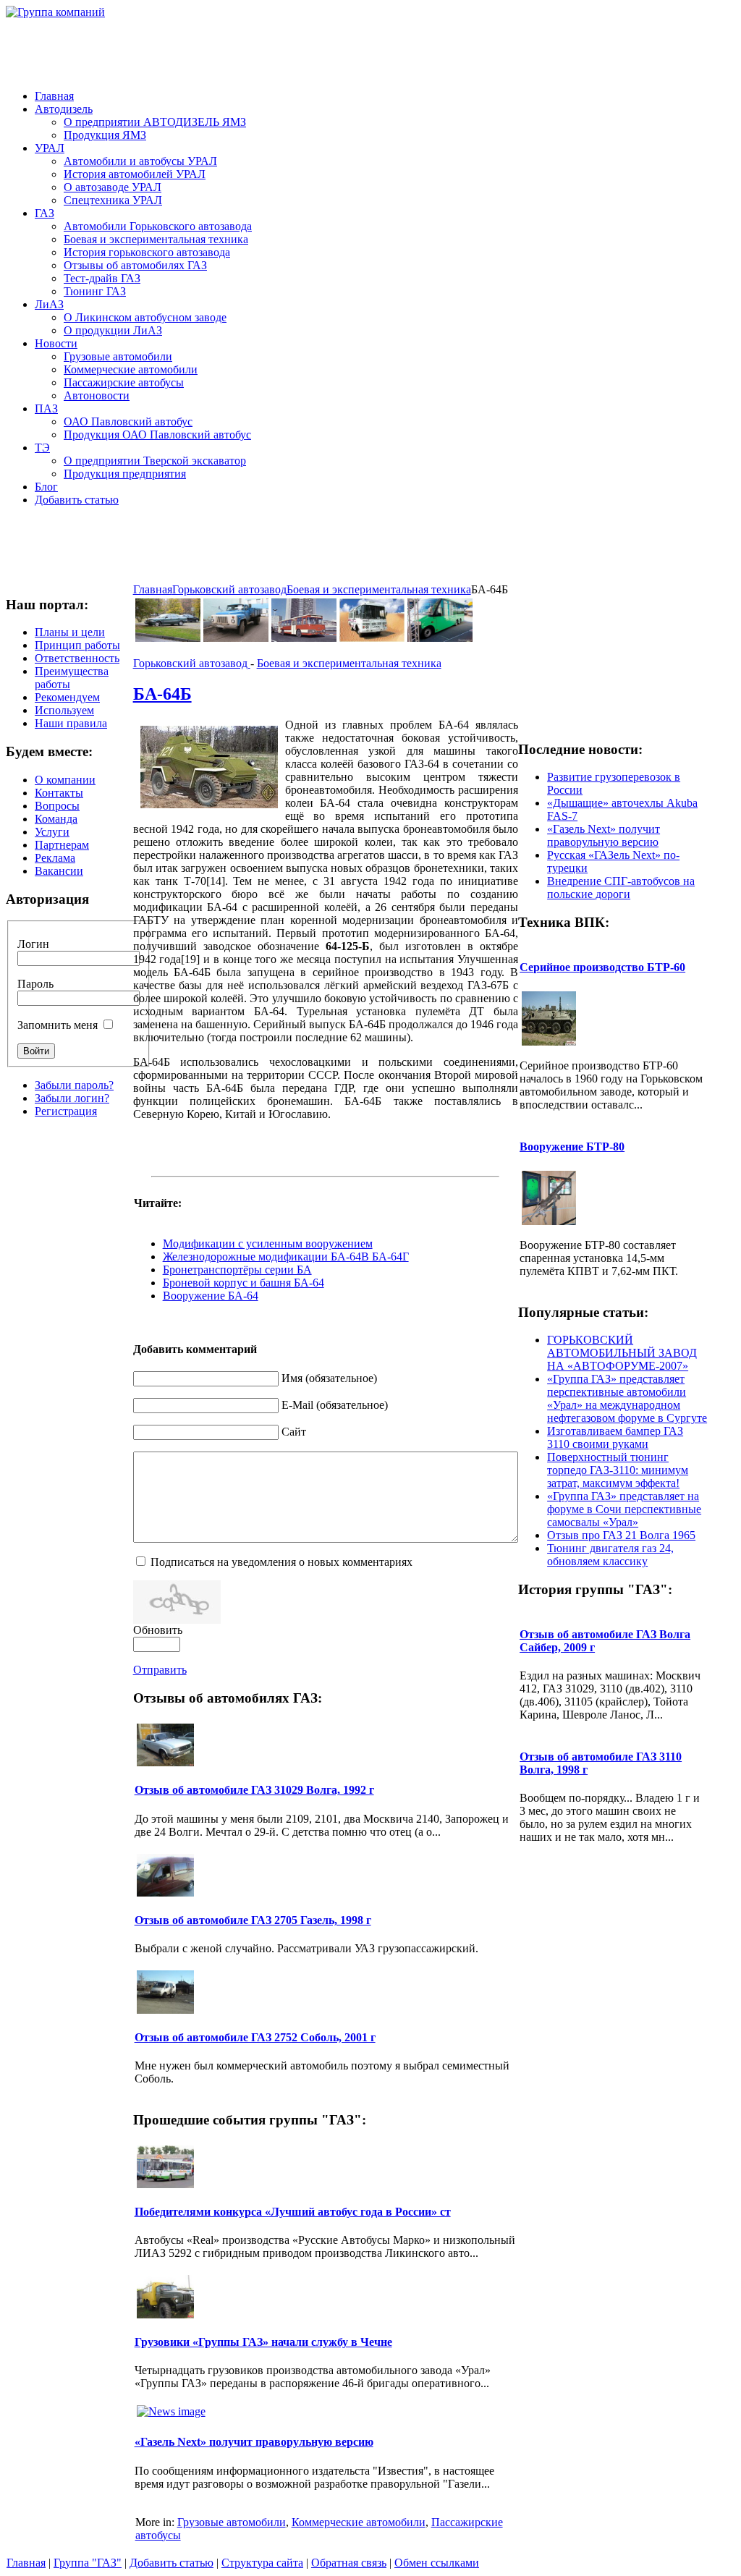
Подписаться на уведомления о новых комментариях (281, 1562)
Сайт (294, 1432)
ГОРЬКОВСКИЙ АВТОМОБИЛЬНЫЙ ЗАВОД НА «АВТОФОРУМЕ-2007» (622, 1353)
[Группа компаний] (55, 12)
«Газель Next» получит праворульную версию (254, 2442)
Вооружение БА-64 (211, 1296)
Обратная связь (349, 2563)
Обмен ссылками (437, 2563)
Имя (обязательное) (329, 1378)
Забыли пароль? (74, 1085)
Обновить (158, 1630)
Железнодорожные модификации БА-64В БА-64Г (286, 1257)
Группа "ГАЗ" (88, 2563)
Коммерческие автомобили (359, 2522)
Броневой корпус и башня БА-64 (244, 1283)
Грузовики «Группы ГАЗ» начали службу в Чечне (263, 2342)
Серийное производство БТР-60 (602, 967)
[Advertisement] (444, 51)
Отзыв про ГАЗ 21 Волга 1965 (621, 1535)
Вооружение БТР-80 (572, 1147)
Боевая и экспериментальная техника (379, 589)
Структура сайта (262, 2563)
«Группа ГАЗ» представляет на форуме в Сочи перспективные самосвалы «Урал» (624, 1509)
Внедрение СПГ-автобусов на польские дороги (621, 887)
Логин (33, 944)
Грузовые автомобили (232, 2522)
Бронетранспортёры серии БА (237, 1270)
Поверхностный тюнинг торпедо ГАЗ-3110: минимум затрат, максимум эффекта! (618, 1470)
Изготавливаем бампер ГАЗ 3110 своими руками (615, 1437)
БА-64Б (162, 694)
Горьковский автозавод (229, 589)
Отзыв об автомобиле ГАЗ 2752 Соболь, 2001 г (255, 2037)
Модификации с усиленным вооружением (268, 1243)
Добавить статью (172, 2563)
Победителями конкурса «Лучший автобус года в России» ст (293, 2212)
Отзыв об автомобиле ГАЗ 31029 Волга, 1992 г (254, 1790)
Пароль (35, 984)
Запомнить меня (58, 1025)
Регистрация (66, 1111)
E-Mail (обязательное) (335, 1405)
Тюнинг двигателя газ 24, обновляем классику (610, 1555)
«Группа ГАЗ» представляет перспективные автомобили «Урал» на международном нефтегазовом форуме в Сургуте (627, 1398)
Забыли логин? (72, 1098)
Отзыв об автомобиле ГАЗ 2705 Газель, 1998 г (253, 1920)
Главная (153, 589)
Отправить (160, 1670)
